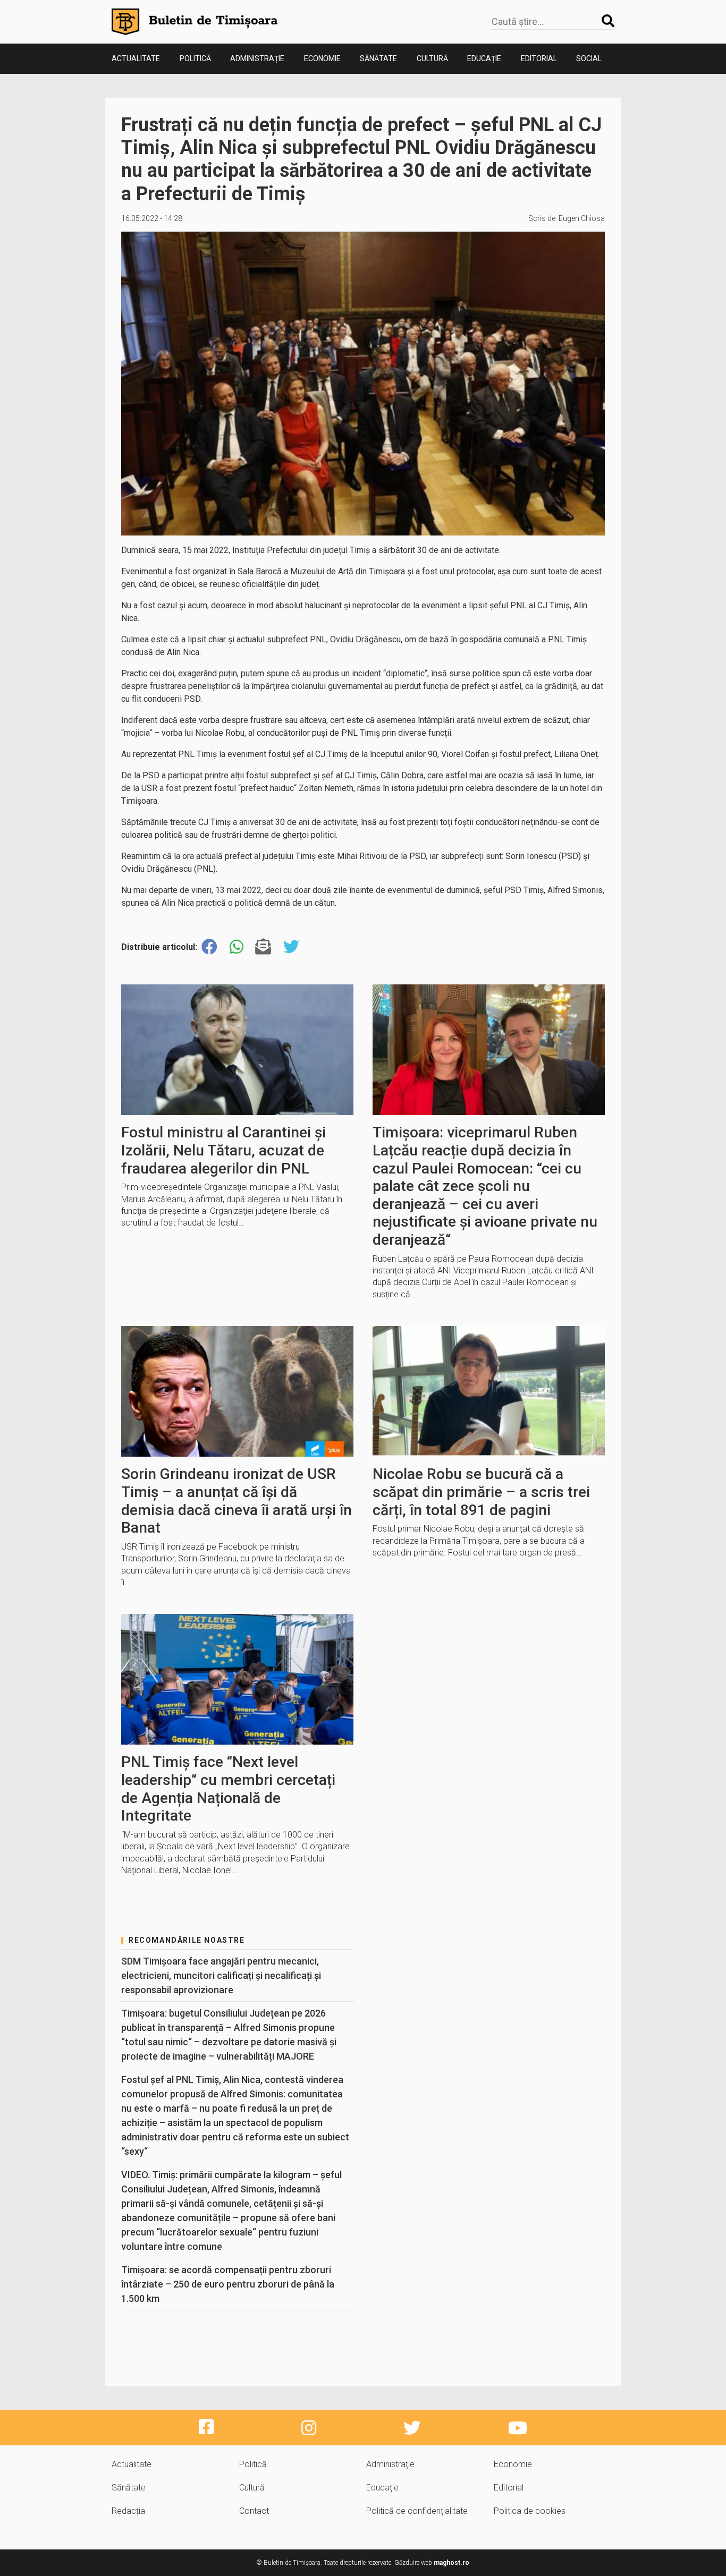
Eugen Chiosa (582, 218)
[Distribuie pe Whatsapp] (237, 947)
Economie (322, 58)
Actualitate (136, 58)
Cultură (432, 58)
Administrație (257, 58)
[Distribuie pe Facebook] (209, 947)
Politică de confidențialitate (417, 2511)
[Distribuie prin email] (263, 947)
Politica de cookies (530, 2511)
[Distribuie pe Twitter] (291, 947)
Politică (195, 58)
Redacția (128, 2511)
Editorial (539, 58)
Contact (254, 2511)
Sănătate (378, 58)
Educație (484, 58)
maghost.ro (451, 2563)
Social (589, 58)
